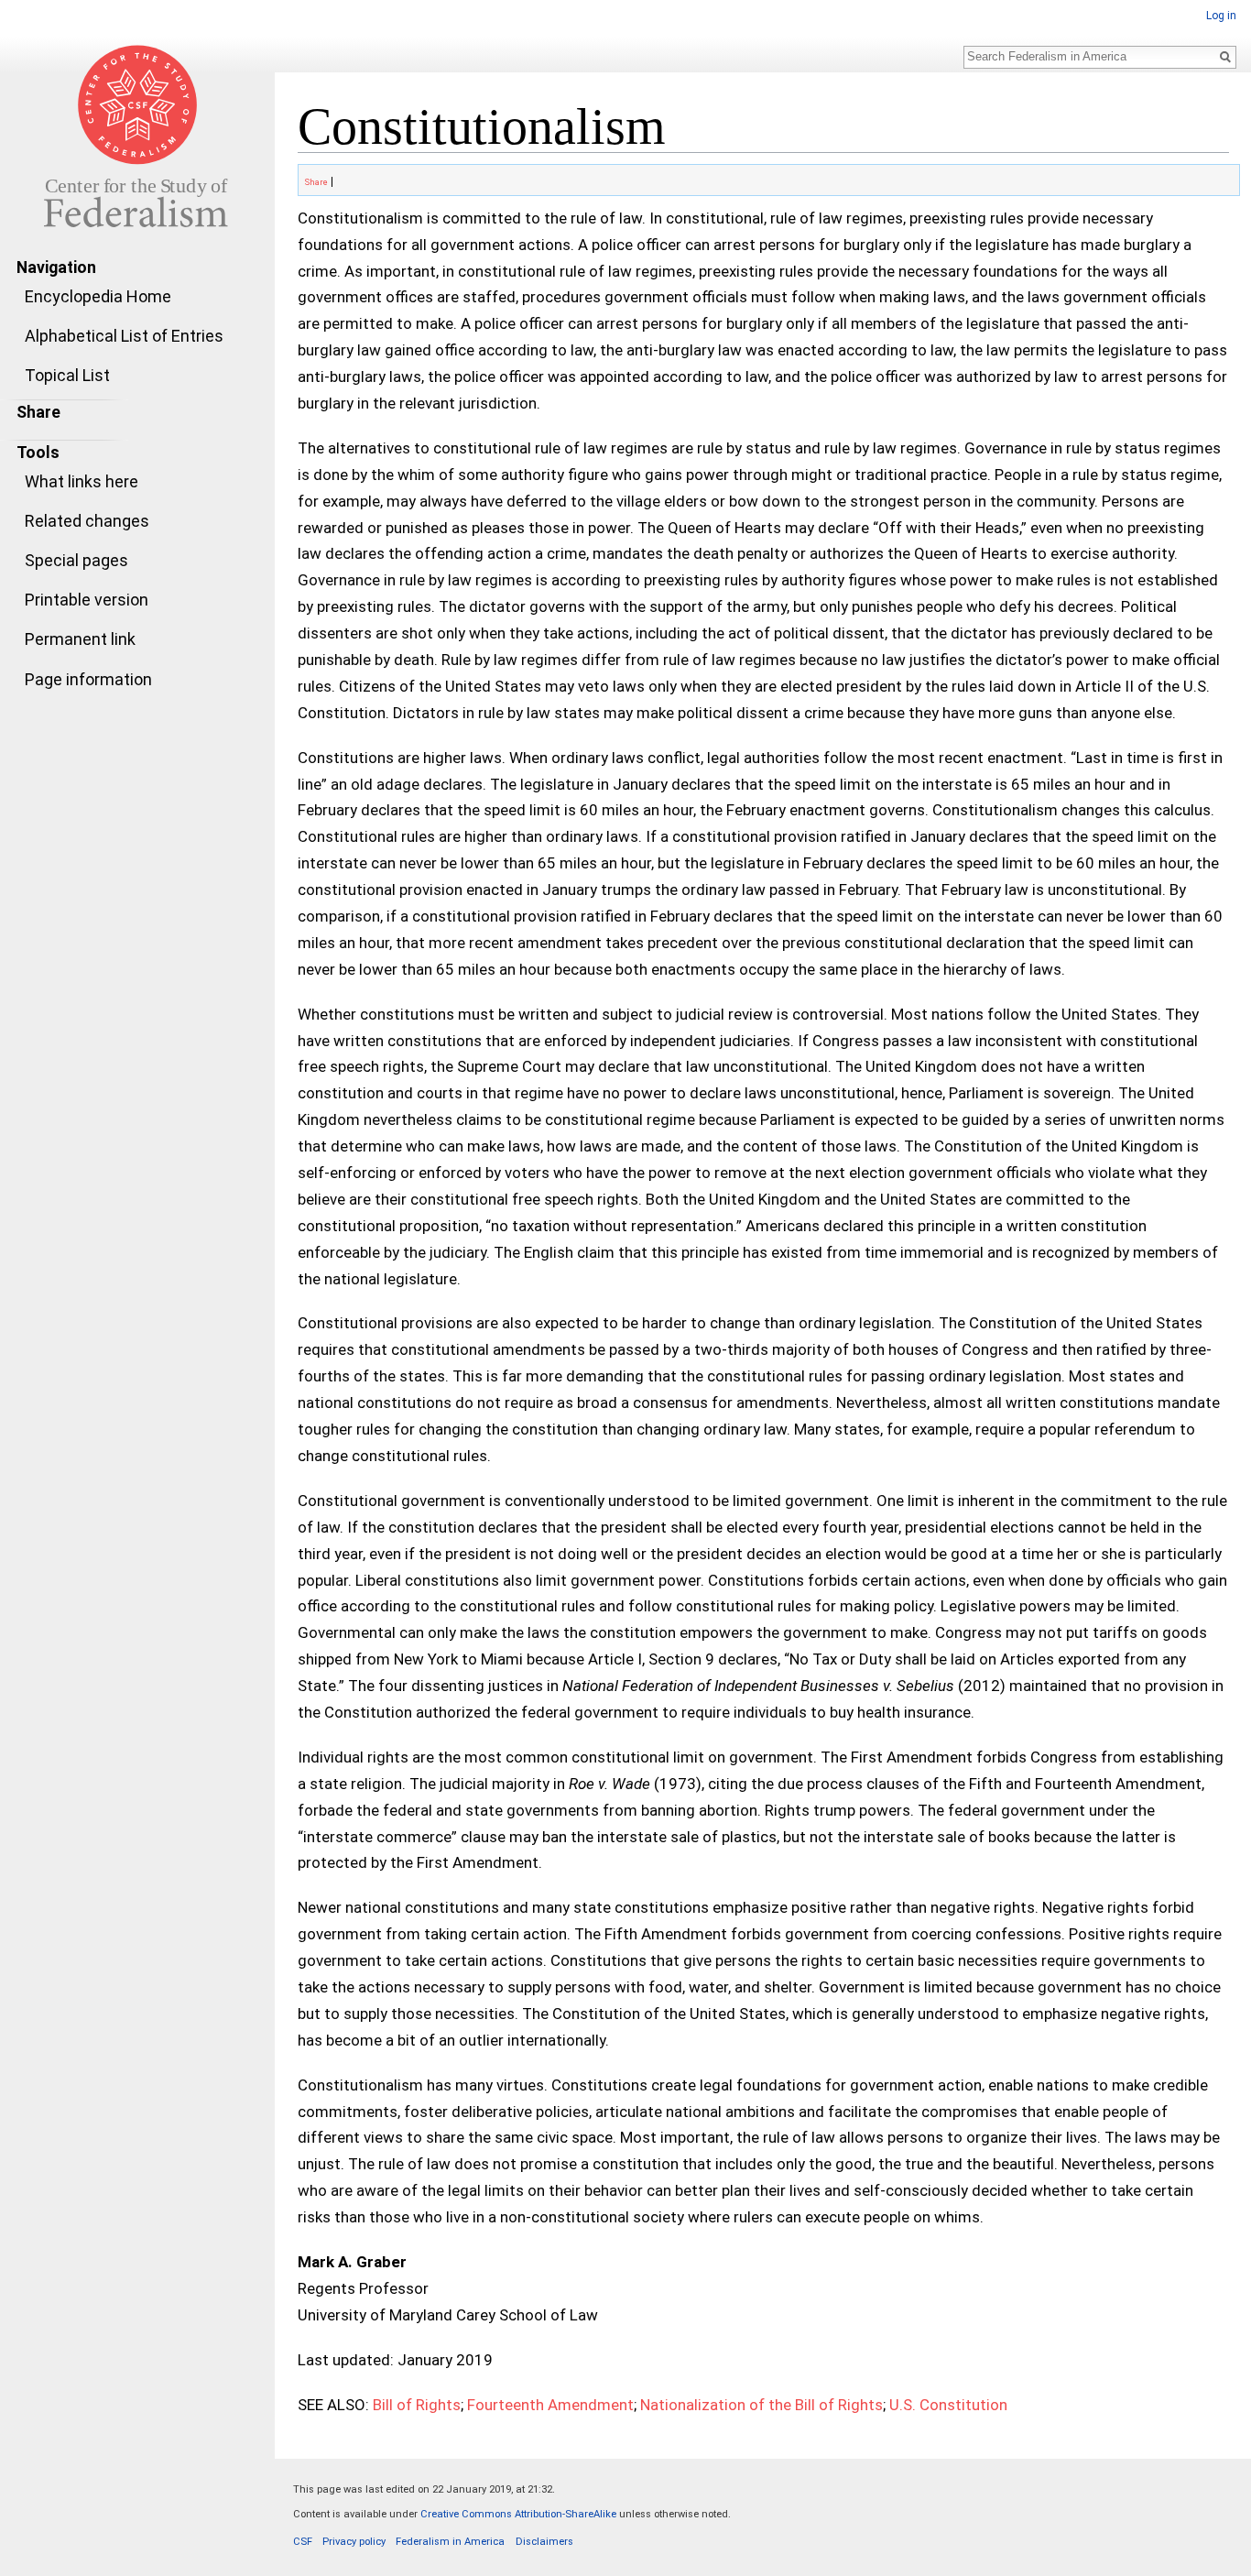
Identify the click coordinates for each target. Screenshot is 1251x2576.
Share (315, 182)
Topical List (67, 375)
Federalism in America (450, 2542)
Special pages (76, 560)
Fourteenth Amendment (550, 2405)
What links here (82, 481)
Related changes (87, 521)
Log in (1221, 16)
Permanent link (80, 639)
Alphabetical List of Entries (124, 336)
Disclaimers (544, 2542)
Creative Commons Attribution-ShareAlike (518, 2514)
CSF (303, 2542)
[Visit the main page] (137, 136)
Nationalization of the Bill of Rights (761, 2405)
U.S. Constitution (948, 2405)
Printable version (87, 600)
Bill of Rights (417, 2405)
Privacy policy (354, 2542)
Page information (88, 679)
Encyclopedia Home (98, 296)
